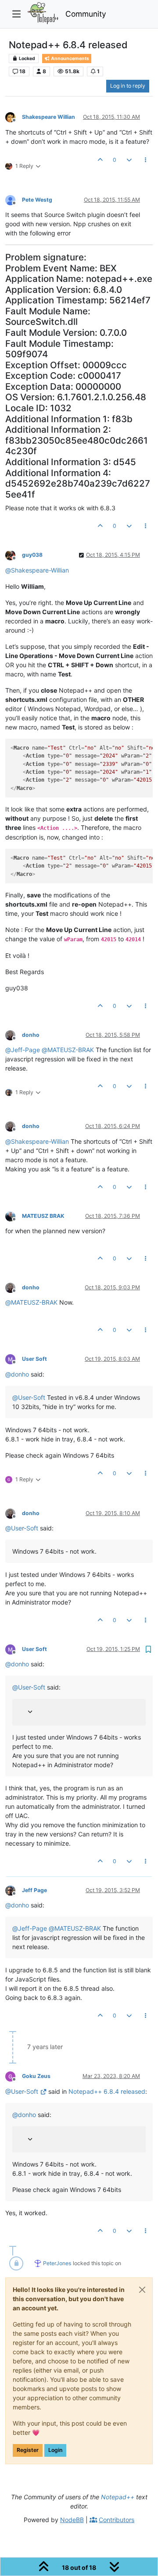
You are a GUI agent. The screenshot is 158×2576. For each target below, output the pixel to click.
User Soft (34, 1359)
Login (55, 2450)
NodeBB (72, 2520)
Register (28, 2450)
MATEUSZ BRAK (43, 1216)
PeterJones (57, 2263)
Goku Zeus (36, 2076)
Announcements (70, 59)
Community (86, 14)
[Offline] (14, 117)
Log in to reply (128, 86)
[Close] (142, 2290)
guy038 (32, 555)
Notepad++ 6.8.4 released (107, 2091)
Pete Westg (37, 200)
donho (31, 1035)
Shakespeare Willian (48, 117)
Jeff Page (34, 1890)
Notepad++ (118, 2497)
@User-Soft (22, 2091)
